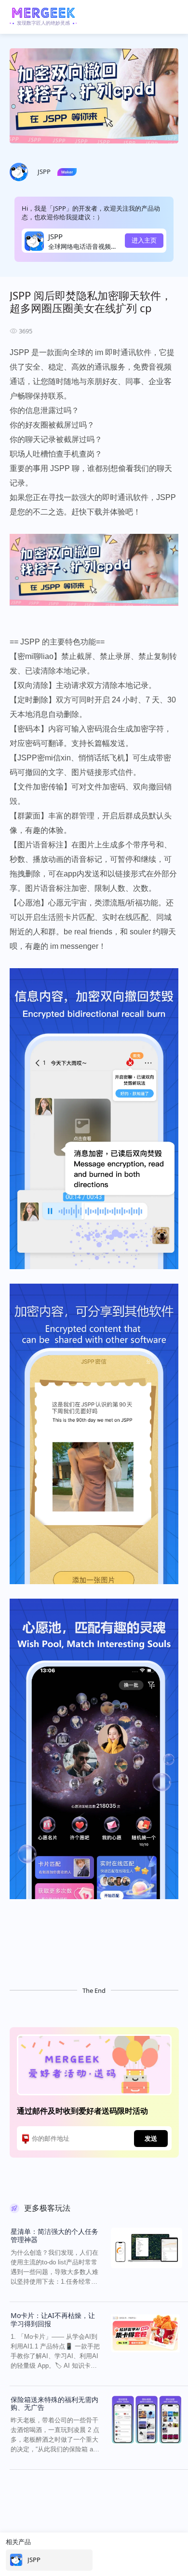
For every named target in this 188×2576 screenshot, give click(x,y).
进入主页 (144, 240)
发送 (151, 2138)
